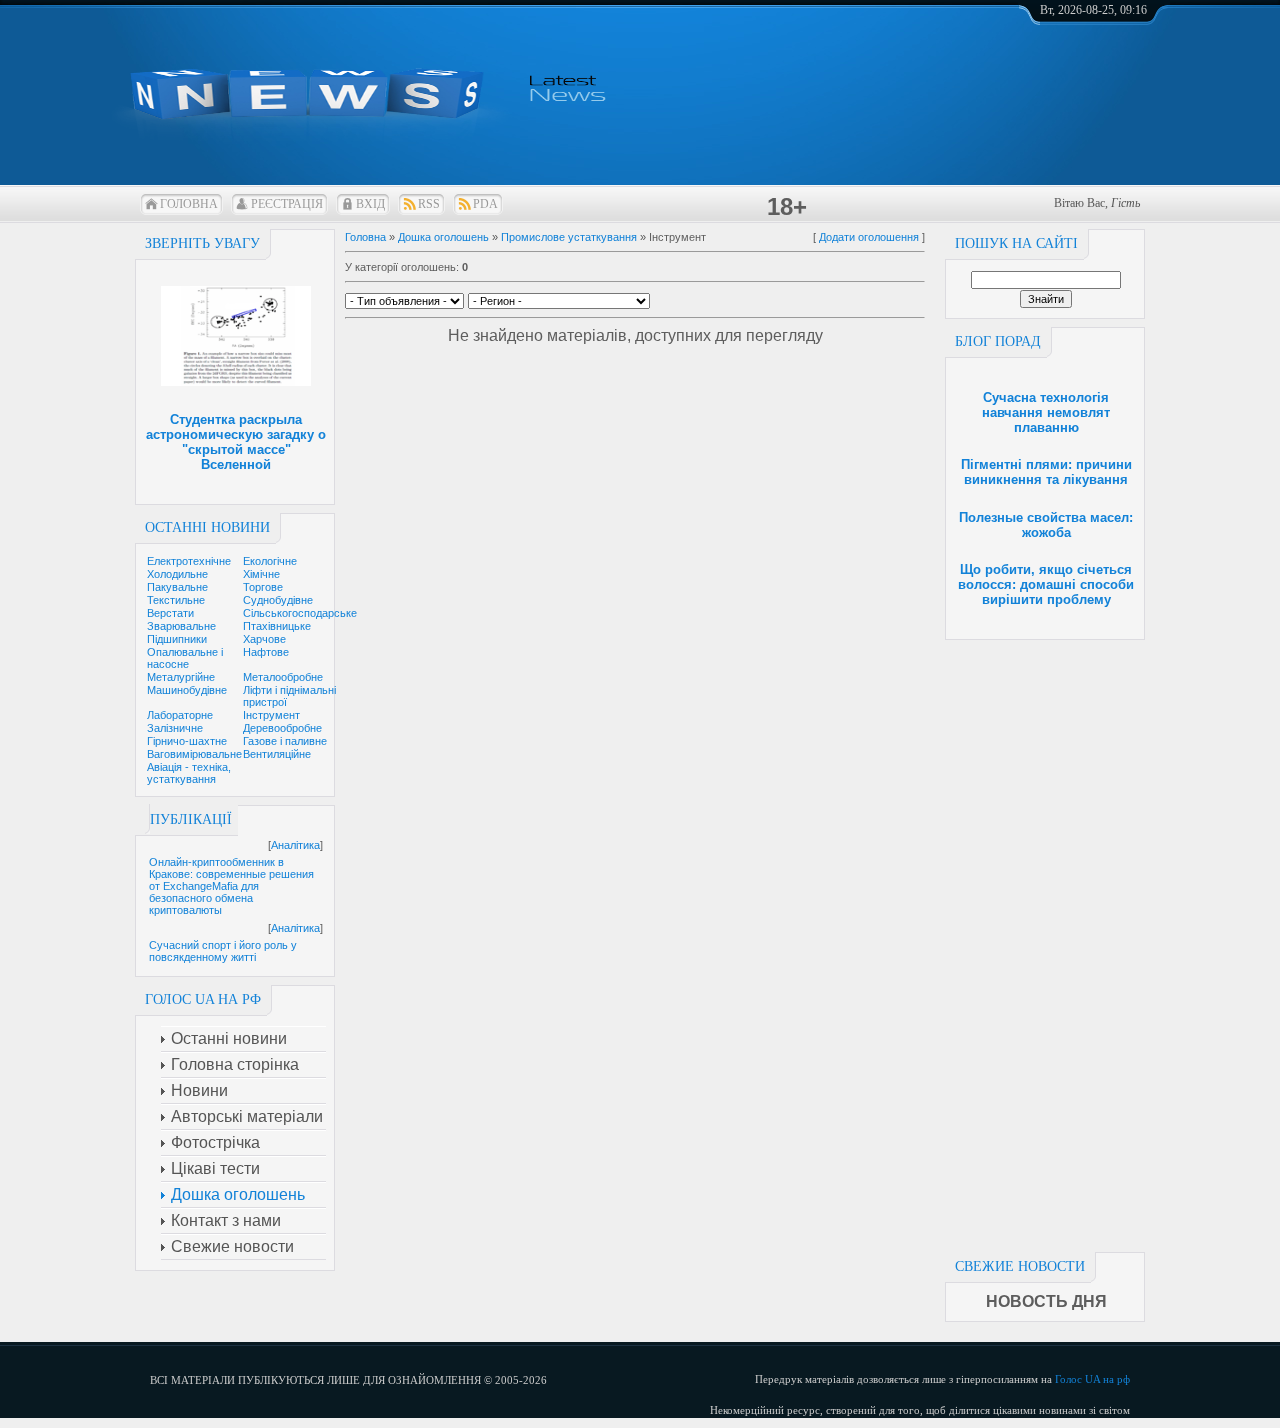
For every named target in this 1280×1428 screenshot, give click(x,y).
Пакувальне (177, 587)
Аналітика (295, 845)
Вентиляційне (277, 754)
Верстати (170, 613)
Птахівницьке (277, 626)
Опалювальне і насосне (185, 658)
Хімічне (261, 574)
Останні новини (207, 527)
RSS (429, 204)
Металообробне (283, 677)
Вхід (370, 204)
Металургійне (181, 677)
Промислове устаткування (569, 237)
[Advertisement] (1045, 940)
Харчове (264, 639)
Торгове (263, 587)
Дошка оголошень (443, 237)
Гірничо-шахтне (187, 741)
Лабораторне (180, 715)
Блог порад (998, 341)
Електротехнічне (189, 561)
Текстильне (176, 600)
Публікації (191, 819)
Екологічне (270, 561)
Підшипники (177, 639)
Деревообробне (282, 728)
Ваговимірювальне (194, 754)
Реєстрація (287, 204)
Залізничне (175, 728)
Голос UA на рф (1092, 1379)
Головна (189, 204)
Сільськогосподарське (300, 613)
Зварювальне (181, 626)
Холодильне (177, 574)
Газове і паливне (285, 741)
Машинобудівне (187, 690)
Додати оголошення (869, 237)
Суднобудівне (278, 600)
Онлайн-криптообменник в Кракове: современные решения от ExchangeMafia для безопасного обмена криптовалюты (231, 886)
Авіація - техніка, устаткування (189, 773)
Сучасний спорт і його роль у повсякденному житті (223, 951)
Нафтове (266, 652)
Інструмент (271, 715)
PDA (485, 204)
